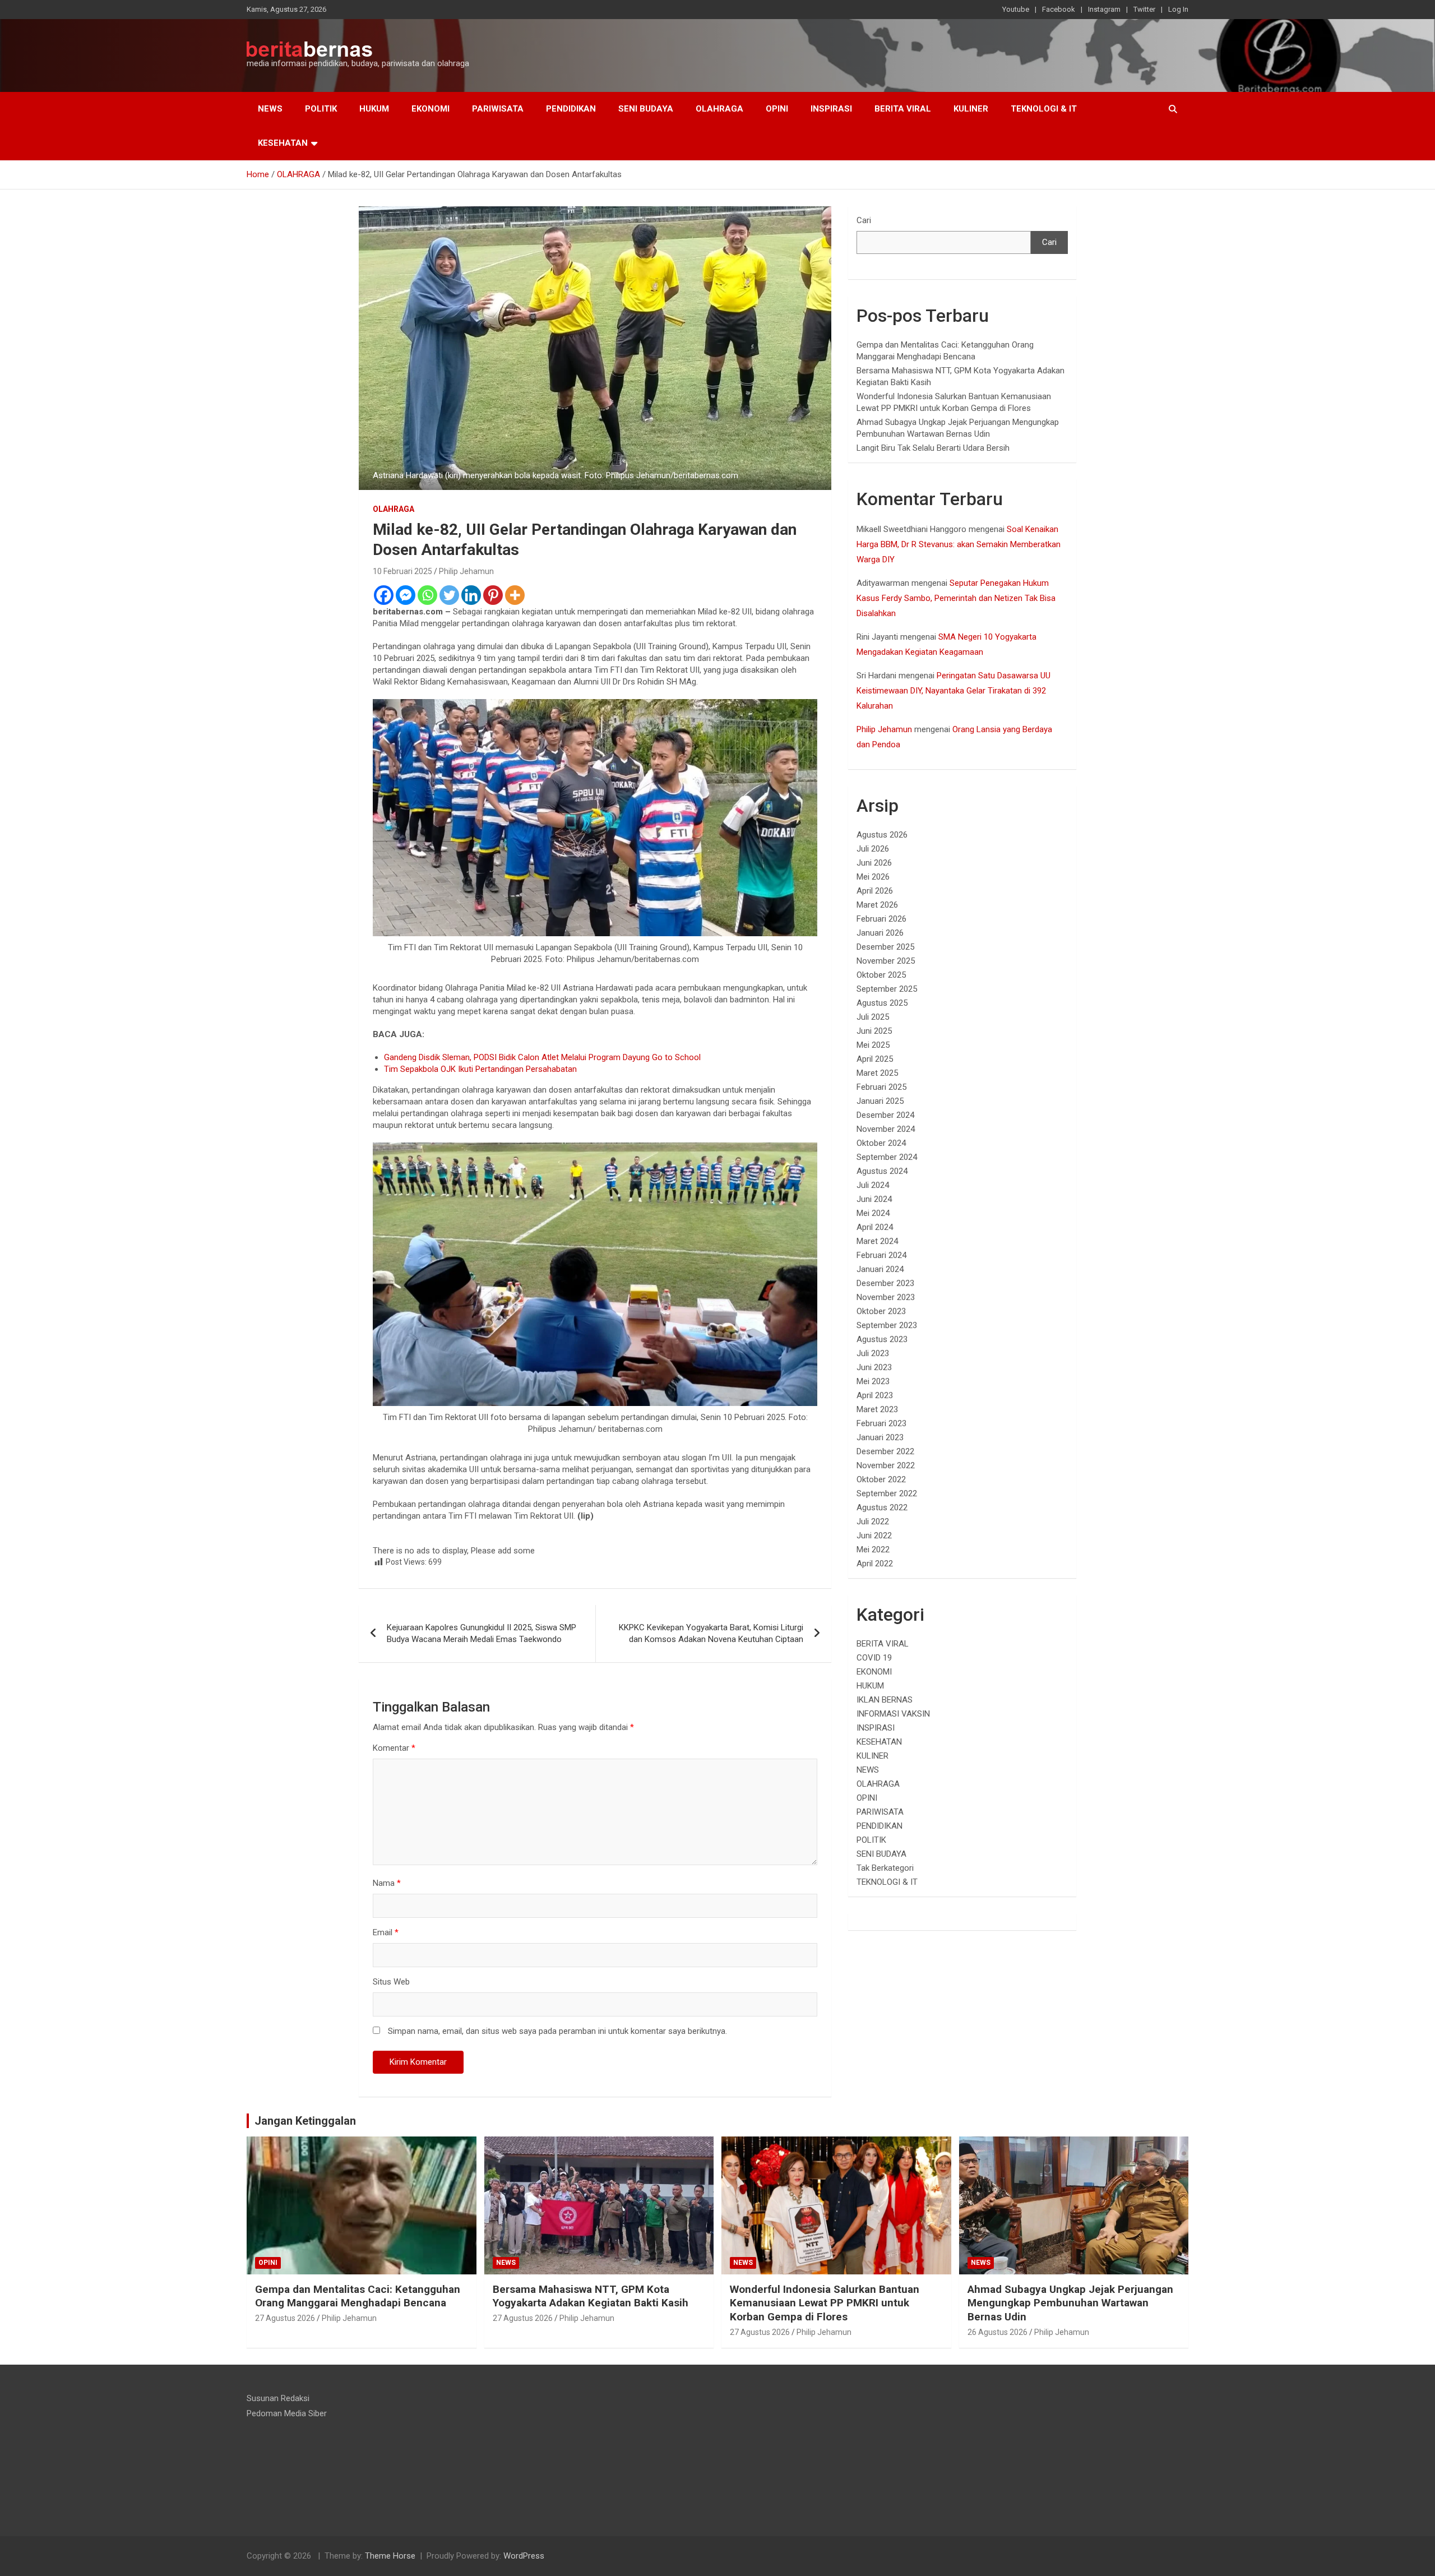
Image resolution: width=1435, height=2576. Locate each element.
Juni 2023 (874, 1367)
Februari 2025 (881, 1087)
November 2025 (886, 961)
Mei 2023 (873, 1381)
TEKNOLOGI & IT (1044, 109)
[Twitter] (449, 595)
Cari (864, 220)
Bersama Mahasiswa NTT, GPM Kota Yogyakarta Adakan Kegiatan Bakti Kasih (591, 2296)
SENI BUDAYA (646, 109)
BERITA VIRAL (903, 109)
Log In (1178, 9)
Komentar (394, 1748)
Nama (387, 1883)
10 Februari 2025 (402, 571)
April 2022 (875, 1564)
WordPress (524, 2556)
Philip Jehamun (466, 571)
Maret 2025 (877, 1073)
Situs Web (391, 1982)
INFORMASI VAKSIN (893, 1714)
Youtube (1016, 9)
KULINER (971, 109)
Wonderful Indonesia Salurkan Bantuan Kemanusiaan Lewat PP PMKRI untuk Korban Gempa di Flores (825, 2303)
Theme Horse (390, 2556)
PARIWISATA (498, 109)
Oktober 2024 (881, 1143)
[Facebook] (384, 595)
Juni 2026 (874, 863)
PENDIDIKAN (571, 109)
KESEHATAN (283, 143)
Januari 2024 (880, 1269)
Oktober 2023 (881, 1311)
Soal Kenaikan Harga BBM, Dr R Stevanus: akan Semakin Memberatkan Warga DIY (959, 544)
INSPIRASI (831, 109)
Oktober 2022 (881, 1479)
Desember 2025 (885, 947)
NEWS (270, 109)
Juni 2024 (874, 1199)
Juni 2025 (874, 1031)
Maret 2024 (877, 1241)
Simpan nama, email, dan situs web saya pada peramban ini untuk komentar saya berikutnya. (557, 2031)
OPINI (777, 109)
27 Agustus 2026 (285, 2318)
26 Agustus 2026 (997, 2332)
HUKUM (374, 109)
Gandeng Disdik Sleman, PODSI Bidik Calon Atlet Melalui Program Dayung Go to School (542, 1057)
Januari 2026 (880, 933)
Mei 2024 (873, 1213)
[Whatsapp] (427, 595)
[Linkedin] (471, 595)
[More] (515, 595)
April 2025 (875, 1059)
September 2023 (887, 1325)
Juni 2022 (874, 1536)
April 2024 (875, 1227)
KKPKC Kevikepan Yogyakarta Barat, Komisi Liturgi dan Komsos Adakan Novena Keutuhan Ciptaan (711, 1633)
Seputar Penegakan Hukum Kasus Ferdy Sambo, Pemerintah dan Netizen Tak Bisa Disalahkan (956, 598)
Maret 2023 (877, 1409)
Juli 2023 (873, 1353)
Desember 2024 (885, 1115)
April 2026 (875, 891)
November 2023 (886, 1297)
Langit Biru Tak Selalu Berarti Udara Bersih (933, 448)
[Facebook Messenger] (406, 595)
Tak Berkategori (885, 1868)
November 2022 (886, 1465)
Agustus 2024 (882, 1171)
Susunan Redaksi (278, 2398)
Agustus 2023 (882, 1339)
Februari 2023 (881, 1423)
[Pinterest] (493, 595)
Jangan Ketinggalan (305, 2121)
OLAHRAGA (719, 109)
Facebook (1059, 9)
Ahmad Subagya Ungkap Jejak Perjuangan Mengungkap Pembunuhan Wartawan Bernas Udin (1070, 2303)
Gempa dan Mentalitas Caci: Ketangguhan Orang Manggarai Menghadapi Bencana (358, 2296)
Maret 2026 (877, 905)
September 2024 (887, 1157)
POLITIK (321, 109)
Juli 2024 (873, 1185)
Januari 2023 (880, 1437)
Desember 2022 (885, 1451)
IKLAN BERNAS (885, 1700)
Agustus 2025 (882, 1003)
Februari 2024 (881, 1255)
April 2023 (875, 1395)
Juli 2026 (873, 849)
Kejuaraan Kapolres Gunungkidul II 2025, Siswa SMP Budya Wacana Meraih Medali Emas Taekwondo (482, 1633)
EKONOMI (430, 109)
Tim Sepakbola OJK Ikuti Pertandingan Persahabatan (480, 1069)
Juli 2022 (873, 1521)
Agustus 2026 (882, 835)
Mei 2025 (873, 1045)
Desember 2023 (885, 1283)
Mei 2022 (873, 1550)
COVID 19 (874, 1658)
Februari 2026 (881, 919)
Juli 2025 (873, 1017)
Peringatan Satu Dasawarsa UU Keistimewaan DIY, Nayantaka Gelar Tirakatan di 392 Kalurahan (953, 691)
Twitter (1144, 9)
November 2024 (886, 1129)
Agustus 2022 (882, 1507)
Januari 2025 (880, 1101)
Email (386, 1932)
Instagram (1104, 9)
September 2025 (887, 989)
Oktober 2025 (881, 975)
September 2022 (887, 1493)
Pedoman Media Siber (287, 2413)
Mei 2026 (873, 877)
